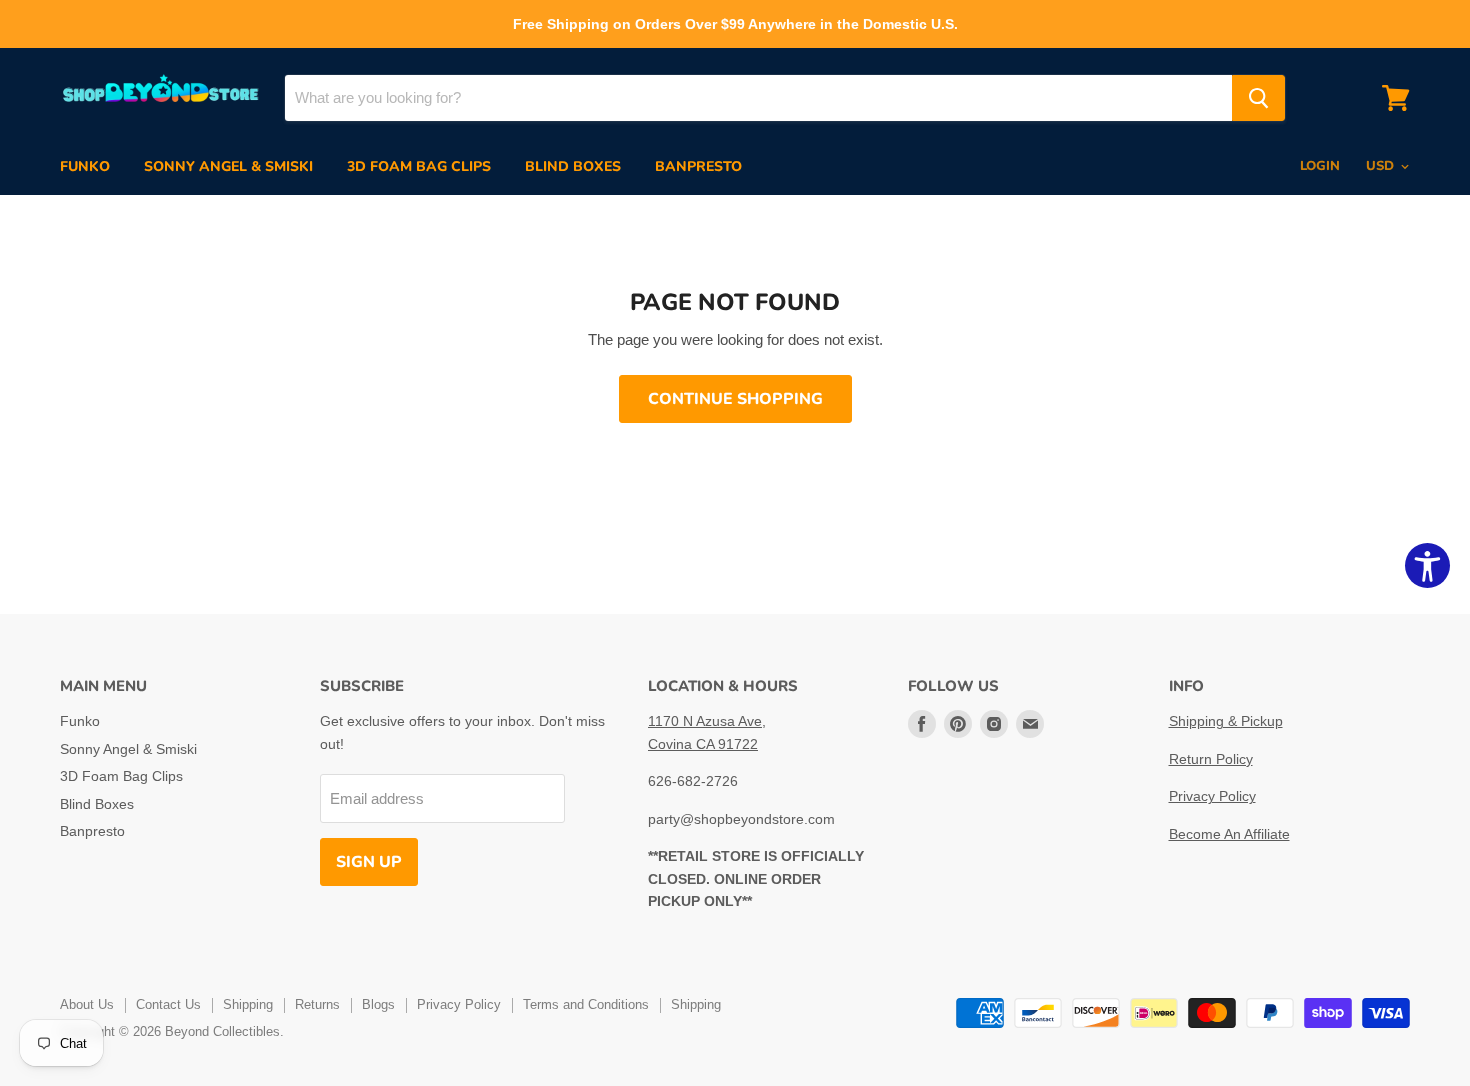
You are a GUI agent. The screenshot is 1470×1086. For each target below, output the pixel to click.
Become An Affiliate (1229, 834)
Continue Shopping (735, 399)
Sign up (369, 862)
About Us (87, 1004)
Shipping (248, 1004)
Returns (317, 1004)
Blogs (378, 1004)
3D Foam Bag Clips (419, 166)
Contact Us (168, 1004)
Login (1320, 166)
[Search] (1258, 98)
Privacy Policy (1212, 796)
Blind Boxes (573, 166)
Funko (85, 166)
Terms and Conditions (586, 1004)
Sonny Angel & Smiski (228, 166)
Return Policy (1211, 759)
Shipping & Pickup (1226, 721)
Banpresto (698, 166)
